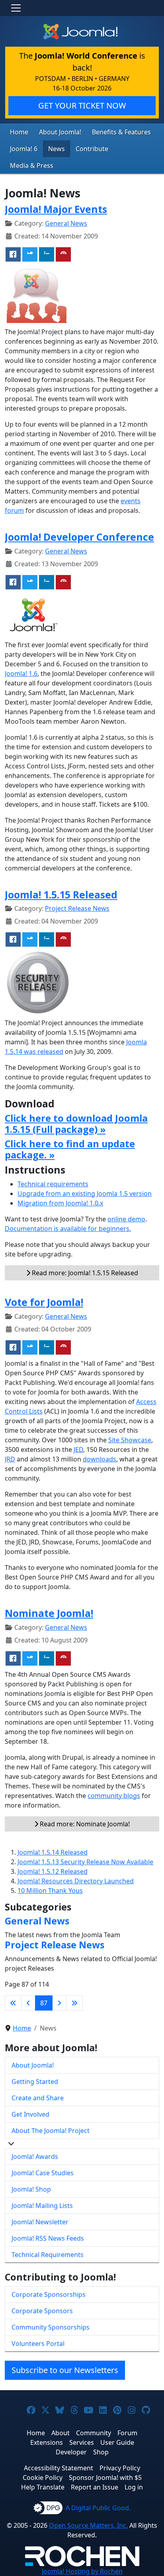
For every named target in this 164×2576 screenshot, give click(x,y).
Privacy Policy (120, 2468)
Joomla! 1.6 (21, 674)
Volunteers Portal (38, 2344)
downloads (100, 1459)
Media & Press (32, 165)
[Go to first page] (13, 2003)
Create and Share (38, 2098)
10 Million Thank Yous (50, 1891)
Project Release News (77, 908)
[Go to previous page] (28, 2003)
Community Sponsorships (51, 2327)
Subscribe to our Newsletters (65, 2370)
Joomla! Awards (35, 2157)
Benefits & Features (121, 132)
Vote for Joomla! (44, 1302)
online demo (126, 1219)
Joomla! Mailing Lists (42, 2206)
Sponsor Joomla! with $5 (105, 2478)
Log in (134, 2487)
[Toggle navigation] (16, 8)
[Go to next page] (59, 2003)
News (57, 149)
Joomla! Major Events (56, 209)
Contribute (92, 149)
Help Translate (43, 2487)
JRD (10, 1459)
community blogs (114, 1796)
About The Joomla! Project (51, 2131)
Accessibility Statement (59, 2468)
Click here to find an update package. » (70, 1149)
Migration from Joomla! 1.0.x (60, 1203)
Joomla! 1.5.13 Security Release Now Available (85, 1862)
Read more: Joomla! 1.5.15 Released (84, 1273)
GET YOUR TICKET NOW (82, 105)
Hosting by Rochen (82, 2571)
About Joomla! (60, 132)
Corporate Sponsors (42, 2311)
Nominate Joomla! (49, 1613)
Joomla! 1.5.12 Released (53, 1871)
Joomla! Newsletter (40, 2222)
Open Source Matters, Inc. (88, 2525)
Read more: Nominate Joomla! (84, 1824)
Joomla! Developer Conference (79, 537)
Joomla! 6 (24, 149)
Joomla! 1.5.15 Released (61, 894)
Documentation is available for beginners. (68, 1229)
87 (44, 2003)
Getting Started (35, 2082)
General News (66, 223)
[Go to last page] (74, 2003)
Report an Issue (95, 2487)
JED (78, 1449)
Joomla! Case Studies (43, 2173)
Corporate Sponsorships (49, 2294)
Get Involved (30, 2114)
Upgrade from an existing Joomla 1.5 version (85, 1193)
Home (19, 132)
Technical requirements (53, 1184)
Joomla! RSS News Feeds (48, 2238)
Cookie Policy (43, 2478)
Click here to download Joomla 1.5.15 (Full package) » (76, 1124)
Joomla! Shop (31, 2189)
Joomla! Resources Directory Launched (76, 1881)
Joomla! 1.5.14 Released (53, 1852)
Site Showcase (130, 1440)
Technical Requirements (48, 2255)
